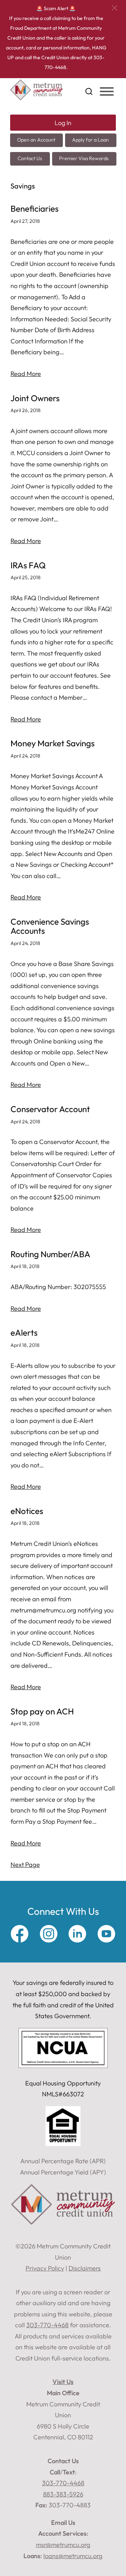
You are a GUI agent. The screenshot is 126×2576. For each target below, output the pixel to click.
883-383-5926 (63, 2494)
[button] (115, 8)
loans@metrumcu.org (73, 2556)
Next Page (25, 1865)
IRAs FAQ (28, 565)
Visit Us (63, 2382)
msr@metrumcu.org (63, 2545)
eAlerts (24, 1333)
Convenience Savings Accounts (50, 926)
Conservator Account (50, 1109)
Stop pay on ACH (42, 1711)
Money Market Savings (52, 743)
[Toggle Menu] (107, 91)
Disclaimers (85, 2268)
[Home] (37, 98)
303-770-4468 (63, 2483)
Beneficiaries (34, 209)
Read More (26, 374)
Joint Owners (35, 398)
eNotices (27, 1511)
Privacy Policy (45, 2268)
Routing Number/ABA (50, 1254)
